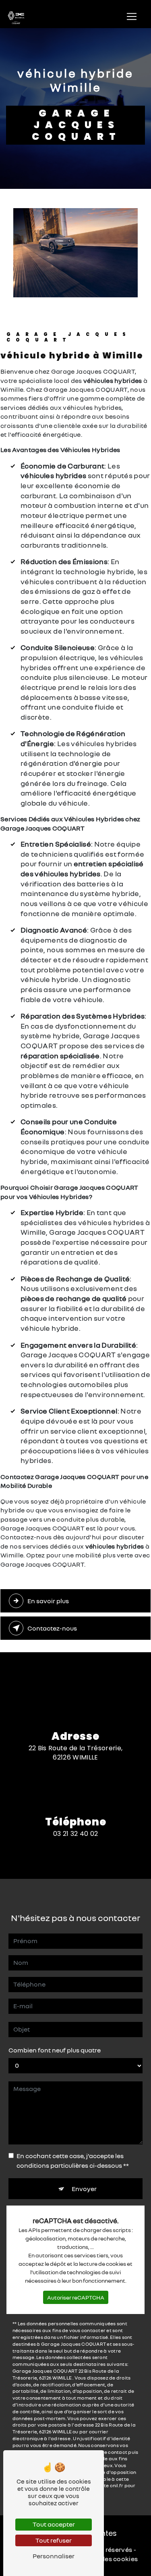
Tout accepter (54, 2524)
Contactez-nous (52, 1628)
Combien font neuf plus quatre (55, 2050)
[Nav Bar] (132, 16)
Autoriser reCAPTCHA (76, 2297)
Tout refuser (54, 2540)
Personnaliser (54, 2556)
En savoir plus (48, 1601)
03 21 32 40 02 (75, 1834)
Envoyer (84, 2189)
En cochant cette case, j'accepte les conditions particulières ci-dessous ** (73, 2161)
